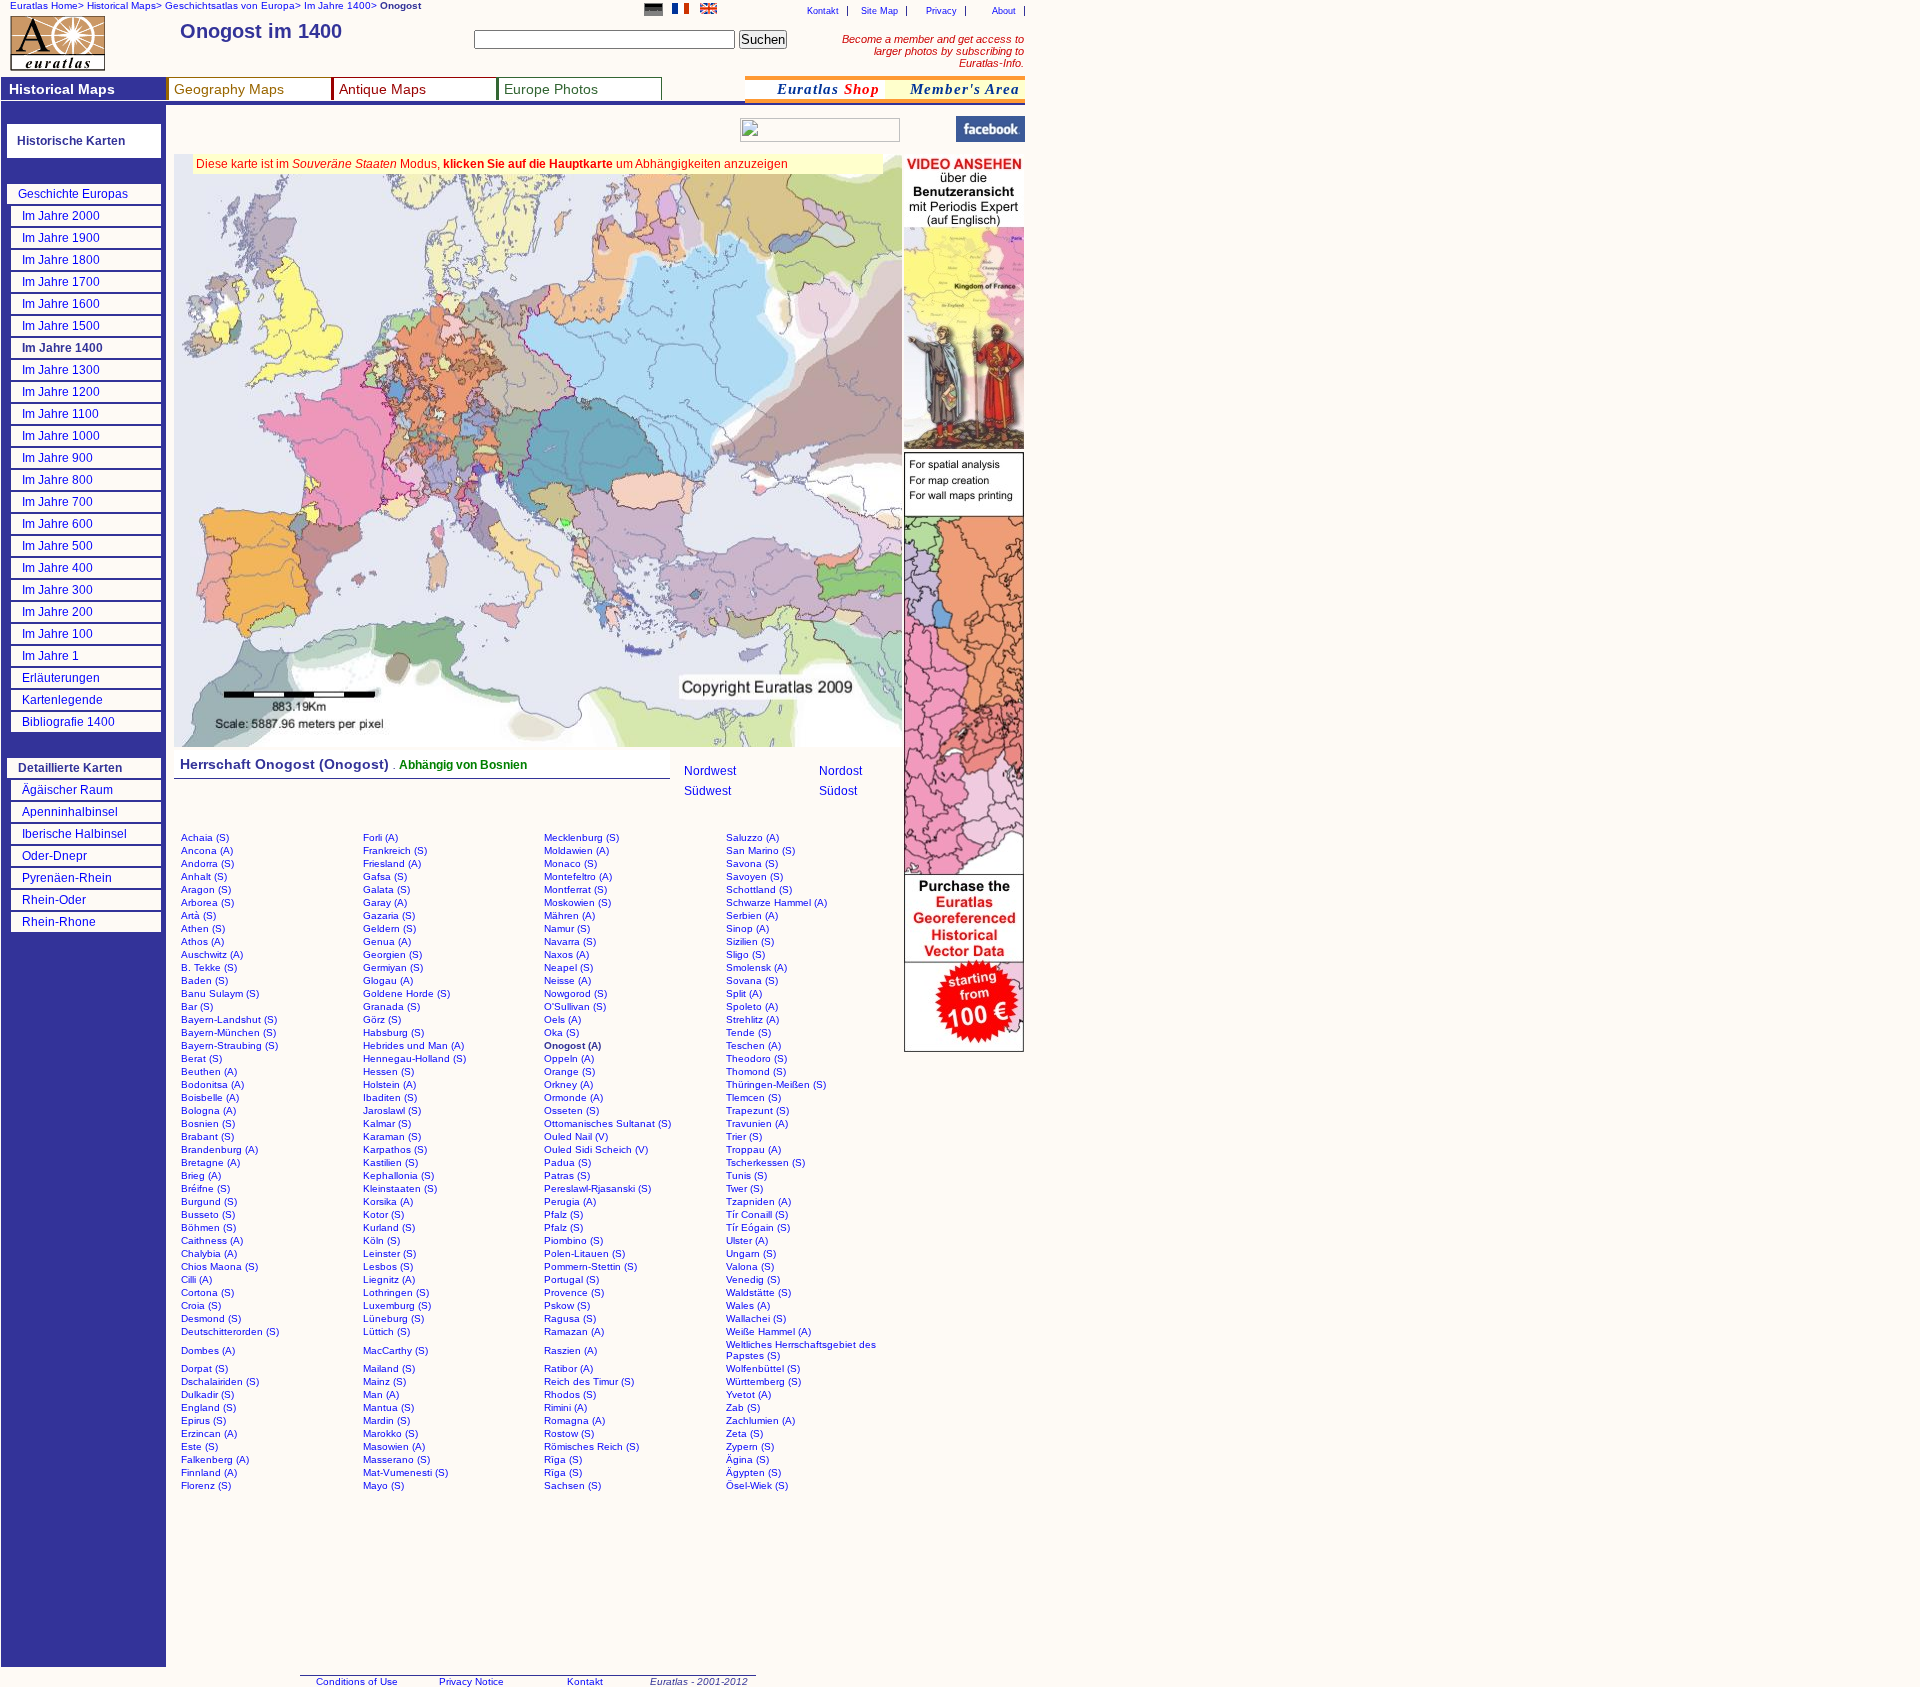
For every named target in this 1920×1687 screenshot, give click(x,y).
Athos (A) (202, 941)
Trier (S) (744, 1136)
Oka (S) (561, 1032)
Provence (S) (574, 1292)
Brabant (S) (207, 1136)
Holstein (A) (389, 1084)
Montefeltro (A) (578, 876)
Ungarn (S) (751, 1253)
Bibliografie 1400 (68, 722)
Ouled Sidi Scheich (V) (596, 1149)
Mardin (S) (386, 1420)
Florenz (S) (206, 1485)
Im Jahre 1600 (61, 304)
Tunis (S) (746, 1175)
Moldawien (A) (576, 850)
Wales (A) (748, 1305)
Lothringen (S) (396, 1292)
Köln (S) (381, 1240)
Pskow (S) (567, 1305)
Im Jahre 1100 (60, 414)
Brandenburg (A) (219, 1149)
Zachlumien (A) (760, 1420)
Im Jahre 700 (57, 502)
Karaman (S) (392, 1136)
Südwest (707, 791)
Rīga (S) (563, 1459)
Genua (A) (387, 941)
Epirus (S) (203, 1420)
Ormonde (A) (573, 1097)
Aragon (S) (206, 889)
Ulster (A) (747, 1240)
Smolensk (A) (756, 967)
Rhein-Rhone (59, 922)
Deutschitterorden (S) (230, 1331)
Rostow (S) (569, 1433)
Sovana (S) (752, 980)
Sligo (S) (745, 954)
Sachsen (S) (572, 1485)
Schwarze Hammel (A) (776, 902)
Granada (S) (391, 1006)
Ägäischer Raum (67, 790)
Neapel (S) (568, 967)
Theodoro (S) (756, 1058)
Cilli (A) (196, 1279)
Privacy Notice (471, 1681)
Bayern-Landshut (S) (229, 1019)
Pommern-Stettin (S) (590, 1266)
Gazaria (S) (389, 915)
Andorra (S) (207, 863)
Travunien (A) (757, 1123)
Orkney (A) (568, 1084)
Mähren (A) (569, 915)
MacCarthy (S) (395, 1350)
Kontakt (823, 11)
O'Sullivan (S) (575, 1006)
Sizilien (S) (750, 941)
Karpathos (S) (395, 1149)
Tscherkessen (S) (765, 1162)
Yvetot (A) (748, 1394)
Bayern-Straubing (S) (229, 1045)
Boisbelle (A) (210, 1097)
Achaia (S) (205, 837)
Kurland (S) (389, 1227)
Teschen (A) (753, 1045)
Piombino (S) (573, 1240)
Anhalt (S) (204, 876)
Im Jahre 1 (50, 656)
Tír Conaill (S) (757, 1214)
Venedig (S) (753, 1279)
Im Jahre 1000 (61, 436)
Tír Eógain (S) (758, 1227)
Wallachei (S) (756, 1318)
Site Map (879, 11)
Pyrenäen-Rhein (67, 878)
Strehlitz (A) (752, 1019)
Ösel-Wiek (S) (757, 1485)
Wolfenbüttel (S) (763, 1368)
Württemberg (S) (763, 1381)
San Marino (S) (760, 850)
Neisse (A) (567, 980)
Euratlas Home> (47, 5)
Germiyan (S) (393, 967)
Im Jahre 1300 (61, 370)
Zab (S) (743, 1407)
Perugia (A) (570, 1201)
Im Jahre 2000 (61, 216)
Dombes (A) (208, 1350)
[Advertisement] (412, 135)
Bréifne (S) (205, 1188)
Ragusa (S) (570, 1318)
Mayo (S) (383, 1485)
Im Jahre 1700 (61, 282)
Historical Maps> (124, 5)
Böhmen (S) (208, 1227)
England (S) (208, 1407)
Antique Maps (382, 89)
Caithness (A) (212, 1240)
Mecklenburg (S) (581, 837)
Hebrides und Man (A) (413, 1045)
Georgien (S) (392, 954)
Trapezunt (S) (757, 1110)
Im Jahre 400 (57, 568)
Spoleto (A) (752, 1006)
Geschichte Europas (73, 194)
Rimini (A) (565, 1407)
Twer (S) (744, 1188)
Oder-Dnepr (54, 856)
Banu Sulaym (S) (220, 993)
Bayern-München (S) (228, 1032)
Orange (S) (569, 1071)
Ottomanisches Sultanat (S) (607, 1123)
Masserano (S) (396, 1459)
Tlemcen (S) (753, 1097)
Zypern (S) (750, 1446)
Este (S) (199, 1446)
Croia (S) (201, 1305)
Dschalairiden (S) (220, 1381)
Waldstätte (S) (758, 1292)
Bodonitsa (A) (212, 1084)
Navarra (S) (570, 941)
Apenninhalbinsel (70, 812)
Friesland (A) (392, 863)
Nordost (840, 771)
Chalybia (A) (209, 1253)
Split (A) (744, 993)
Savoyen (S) (754, 876)
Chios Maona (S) (219, 1266)
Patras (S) (567, 1175)
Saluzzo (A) (752, 837)
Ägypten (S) (753, 1472)
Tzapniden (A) (758, 1201)
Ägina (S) (747, 1459)
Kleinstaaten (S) (400, 1188)
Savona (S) (752, 863)
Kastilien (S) (390, 1162)
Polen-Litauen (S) (584, 1253)
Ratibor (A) (568, 1368)
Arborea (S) (207, 902)
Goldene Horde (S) (406, 993)
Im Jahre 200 (57, 612)
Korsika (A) (388, 1201)
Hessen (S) (388, 1071)
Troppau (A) (753, 1149)
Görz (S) (382, 1019)
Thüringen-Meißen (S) (776, 1084)
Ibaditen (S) (390, 1097)
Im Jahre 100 (57, 634)
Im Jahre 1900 (61, 238)
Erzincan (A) (209, 1433)
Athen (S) (203, 928)
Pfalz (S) (563, 1214)
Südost (838, 791)
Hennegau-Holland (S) (414, 1058)
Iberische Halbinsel (74, 834)
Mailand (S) (389, 1368)
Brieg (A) (201, 1175)
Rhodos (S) (570, 1394)
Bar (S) (197, 1006)
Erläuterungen (61, 678)
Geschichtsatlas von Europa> (233, 5)
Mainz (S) (384, 1381)
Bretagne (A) (210, 1162)
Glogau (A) (388, 980)
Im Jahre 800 (57, 480)
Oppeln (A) (569, 1058)
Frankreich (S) (395, 850)
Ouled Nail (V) (576, 1136)
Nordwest (710, 771)
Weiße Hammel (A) (768, 1331)
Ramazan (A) (574, 1331)
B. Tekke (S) (209, 967)
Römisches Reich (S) (591, 1446)
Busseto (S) (208, 1214)
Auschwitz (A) (212, 954)
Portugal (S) (571, 1279)
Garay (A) (385, 902)
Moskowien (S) (577, 902)
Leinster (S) (389, 1253)
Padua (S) (567, 1162)
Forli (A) (380, 837)
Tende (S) (748, 1032)
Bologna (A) (208, 1110)
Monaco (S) (570, 863)
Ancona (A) (207, 850)
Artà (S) (198, 915)
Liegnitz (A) (389, 1279)
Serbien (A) (752, 915)
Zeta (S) (744, 1433)
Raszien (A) (570, 1350)
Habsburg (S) (393, 1032)
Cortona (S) (207, 1292)
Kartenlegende (62, 700)
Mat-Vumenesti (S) (405, 1472)
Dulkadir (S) (207, 1394)
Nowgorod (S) (575, 993)
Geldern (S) (389, 928)
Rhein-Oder (54, 900)
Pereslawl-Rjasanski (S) (597, 1188)
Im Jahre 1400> (340, 5)
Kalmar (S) (387, 1123)
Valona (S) (750, 1266)
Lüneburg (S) (393, 1318)
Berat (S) (201, 1058)
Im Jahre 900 (57, 458)
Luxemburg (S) (397, 1305)
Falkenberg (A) (215, 1459)
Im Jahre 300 (57, 590)
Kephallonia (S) (398, 1175)
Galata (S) (386, 889)
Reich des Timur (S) (589, 1381)
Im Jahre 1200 (61, 392)
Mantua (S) (388, 1407)
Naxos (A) (566, 954)
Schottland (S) (759, 889)
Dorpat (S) (204, 1368)
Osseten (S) (571, 1110)
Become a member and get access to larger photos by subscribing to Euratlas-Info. (933, 51)
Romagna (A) (574, 1420)
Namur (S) (567, 928)
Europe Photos (551, 89)
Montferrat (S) (575, 889)
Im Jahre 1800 (61, 260)
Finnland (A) (209, 1472)
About (1004, 11)
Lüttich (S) (386, 1331)
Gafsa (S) (385, 876)
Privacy (941, 11)
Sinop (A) (747, 928)
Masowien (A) (394, 1446)
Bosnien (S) (208, 1123)
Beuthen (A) (209, 1071)
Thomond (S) (756, 1071)
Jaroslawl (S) (392, 1110)
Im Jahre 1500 (61, 326)
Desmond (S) (211, 1318)
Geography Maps (229, 89)
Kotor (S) (383, 1214)
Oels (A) (562, 1019)
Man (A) (381, 1394)
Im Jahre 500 (57, 546)
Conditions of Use (357, 1681)
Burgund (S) (209, 1201)
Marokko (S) (390, 1433)
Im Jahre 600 (57, 524)
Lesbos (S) (388, 1266)
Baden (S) (204, 980)
